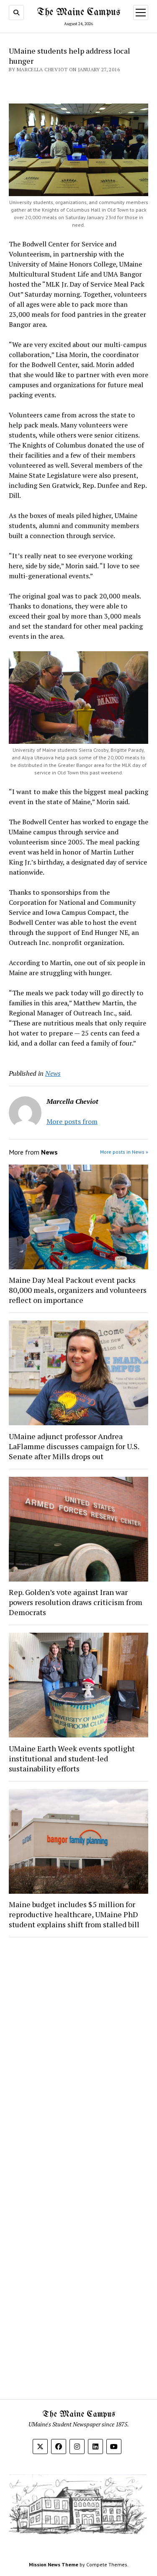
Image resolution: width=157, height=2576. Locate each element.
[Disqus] (78, 2050)
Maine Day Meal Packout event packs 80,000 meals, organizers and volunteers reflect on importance (78, 1290)
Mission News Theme (54, 2564)
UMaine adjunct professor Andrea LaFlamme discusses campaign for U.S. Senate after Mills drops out (74, 1446)
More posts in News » (124, 1152)
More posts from (72, 1121)
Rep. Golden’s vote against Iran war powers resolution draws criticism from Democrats (76, 1602)
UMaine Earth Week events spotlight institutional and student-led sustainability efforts (72, 1758)
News (53, 1073)
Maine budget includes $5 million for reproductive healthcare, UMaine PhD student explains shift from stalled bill (74, 1914)
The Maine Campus (78, 12)
